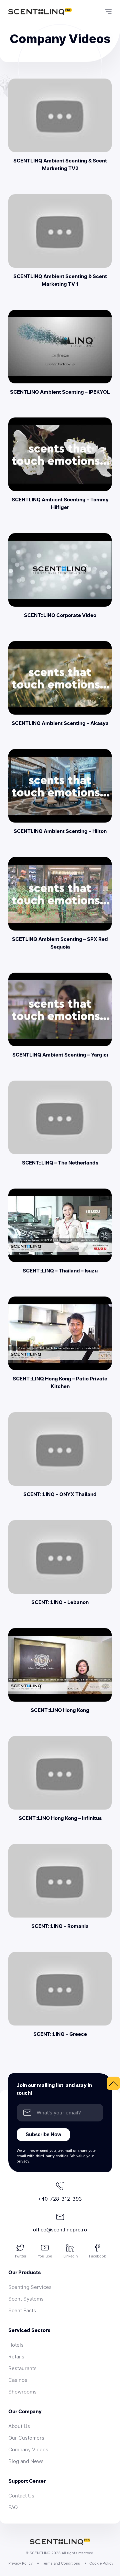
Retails (16, 2357)
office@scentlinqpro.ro (60, 2230)
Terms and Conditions (61, 2563)
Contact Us (21, 2496)
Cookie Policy (101, 2563)
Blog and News (26, 2461)
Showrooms (22, 2392)
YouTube (45, 2256)
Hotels (16, 2345)
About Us (19, 2426)
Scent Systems (26, 2299)
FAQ (13, 2507)
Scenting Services (30, 2287)
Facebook (97, 2256)
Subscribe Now (43, 2134)
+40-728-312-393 (60, 2199)
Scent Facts (22, 2311)
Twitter (20, 2256)
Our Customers (26, 2438)
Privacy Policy (20, 2563)
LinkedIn (70, 2256)
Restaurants (22, 2368)
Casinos (18, 2380)
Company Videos (28, 2450)
